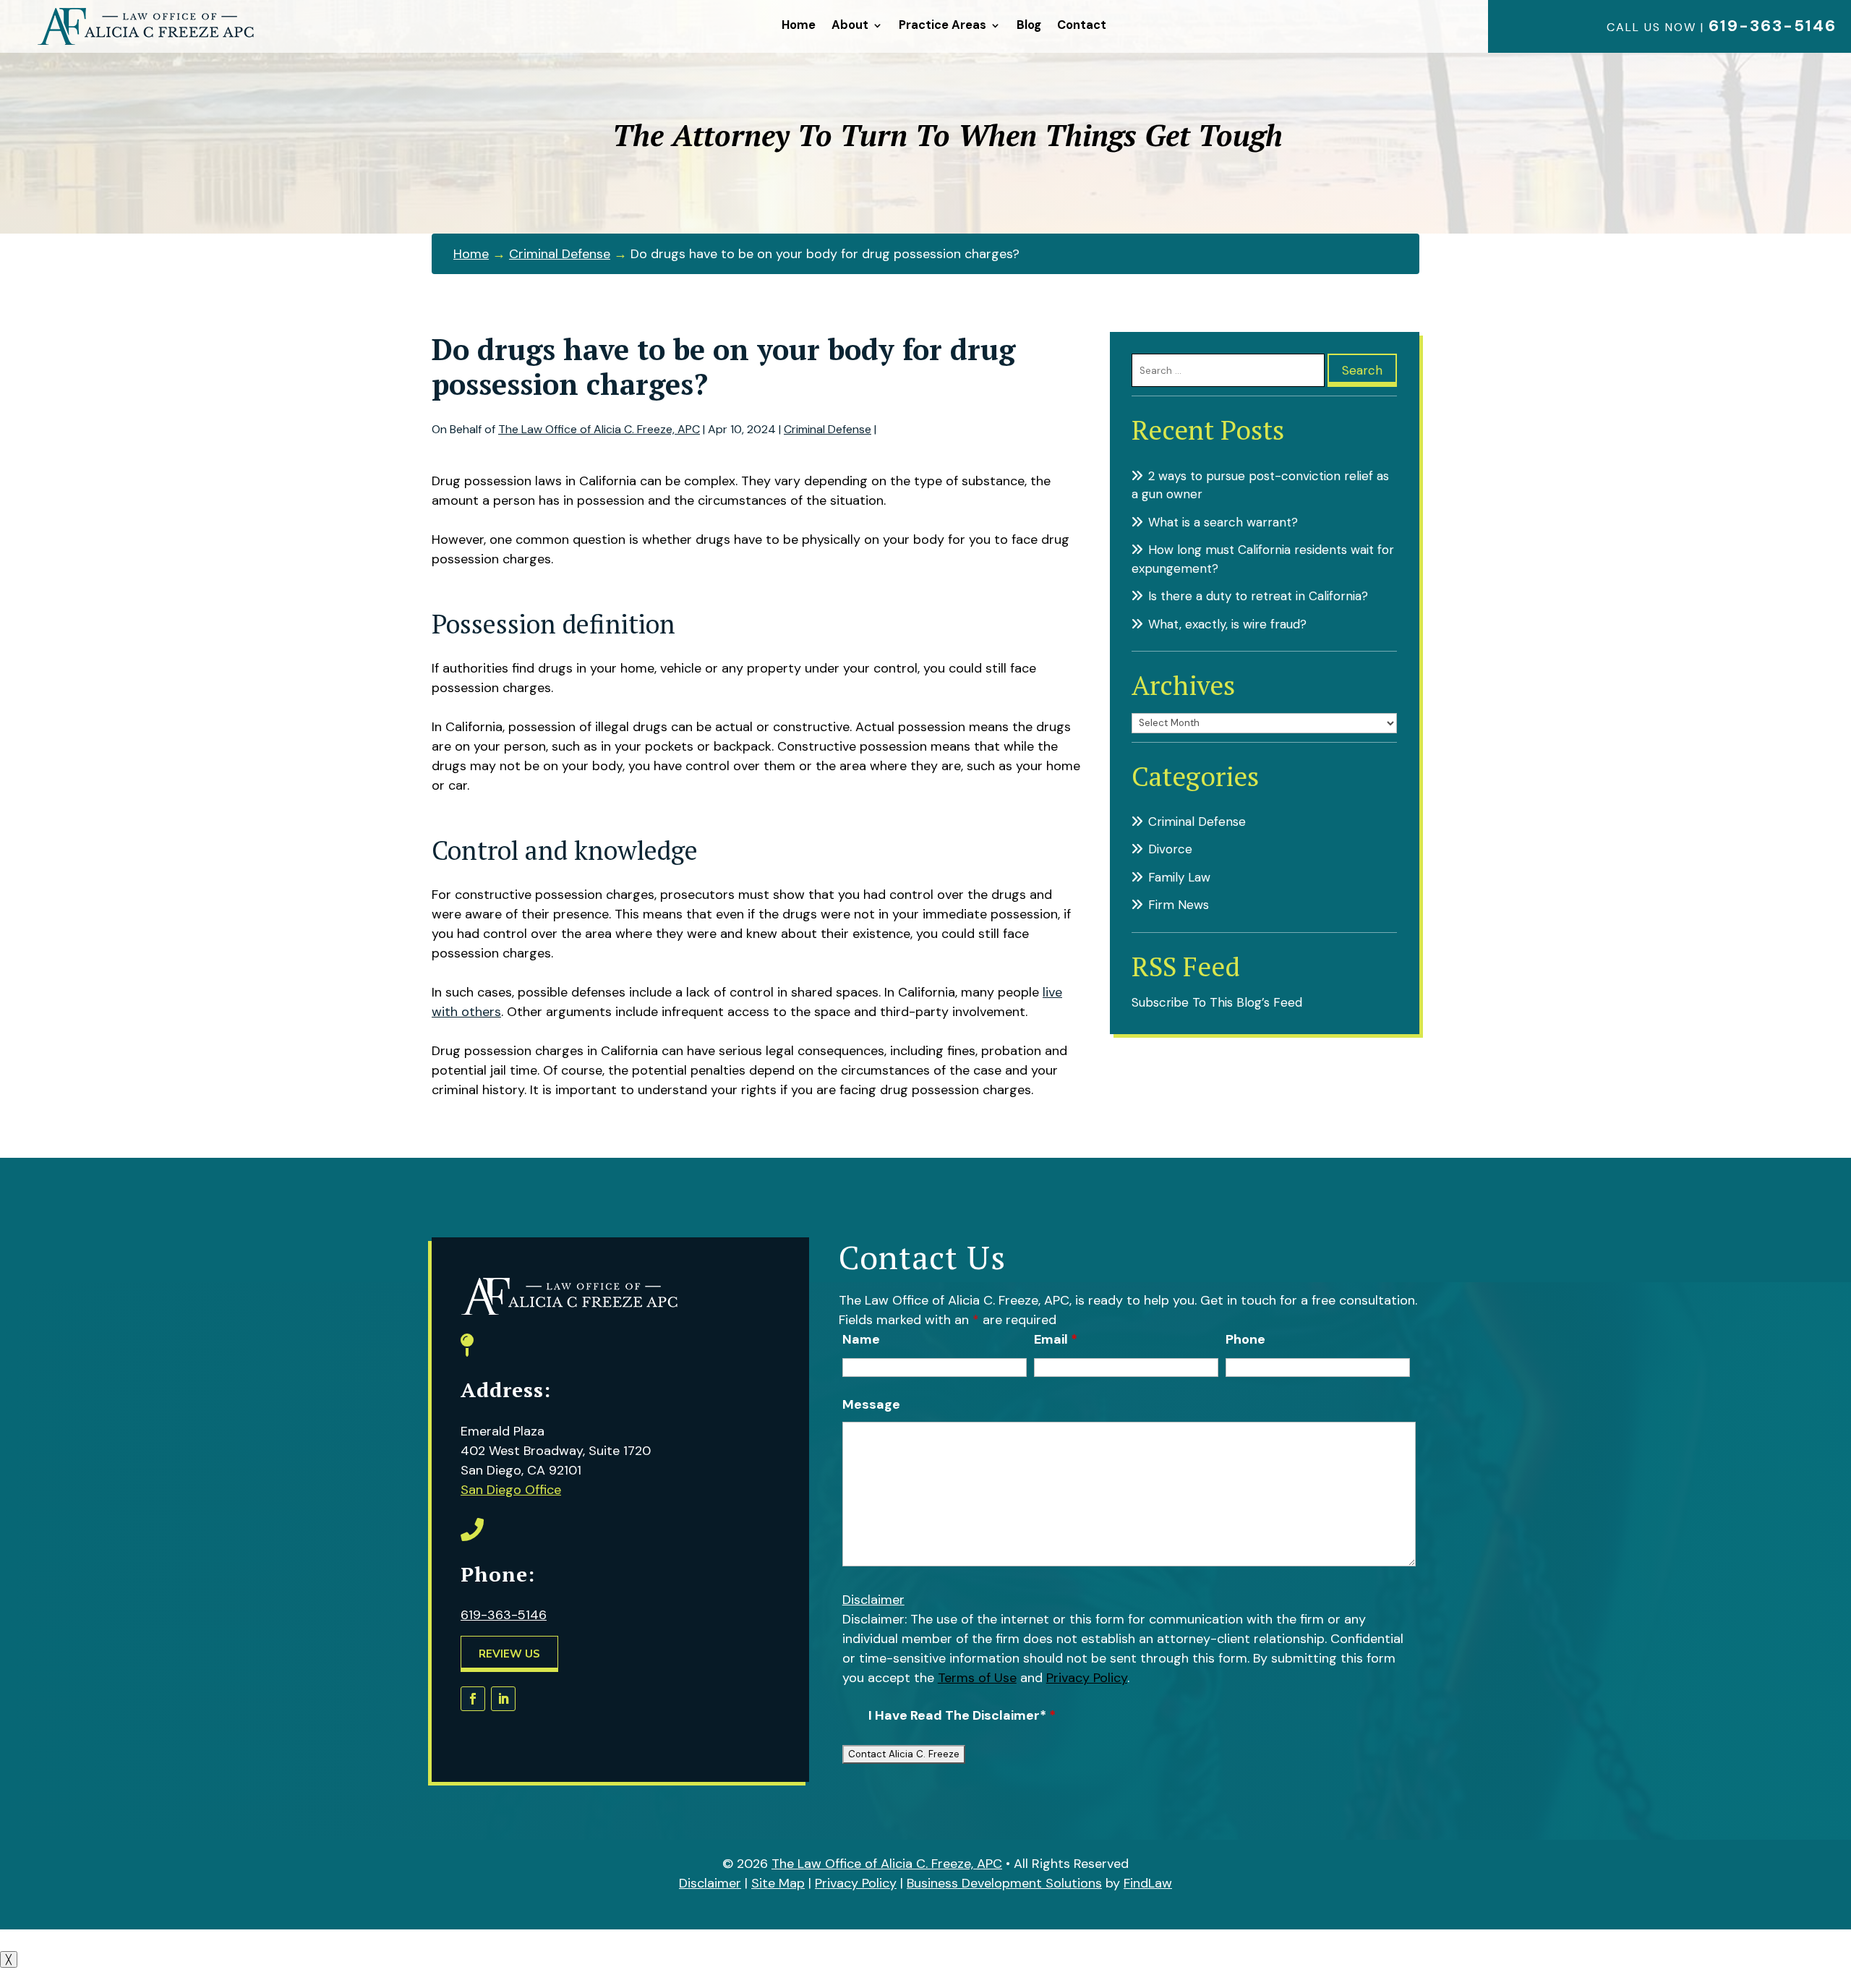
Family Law (1179, 877)
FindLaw (1148, 1883)
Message (871, 1404)
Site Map (778, 1883)
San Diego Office (511, 1490)
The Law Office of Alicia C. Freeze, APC (599, 429)
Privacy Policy (1087, 1678)
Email (1056, 1339)
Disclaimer (873, 1600)
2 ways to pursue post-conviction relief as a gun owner (1260, 485)
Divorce (1170, 849)
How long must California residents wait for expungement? (1263, 559)
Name (861, 1339)
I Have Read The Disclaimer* (962, 1715)
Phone (1245, 1339)
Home (799, 25)
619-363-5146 (1773, 26)
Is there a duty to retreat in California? (1258, 596)
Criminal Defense (828, 429)
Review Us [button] (509, 1654)
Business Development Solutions (1004, 1883)
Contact (1082, 25)
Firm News (1179, 905)
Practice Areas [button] (942, 25)
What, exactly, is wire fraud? (1227, 624)
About (850, 25)
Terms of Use (977, 1678)
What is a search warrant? (1223, 522)
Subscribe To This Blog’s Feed (1217, 1002)
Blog (1029, 25)
